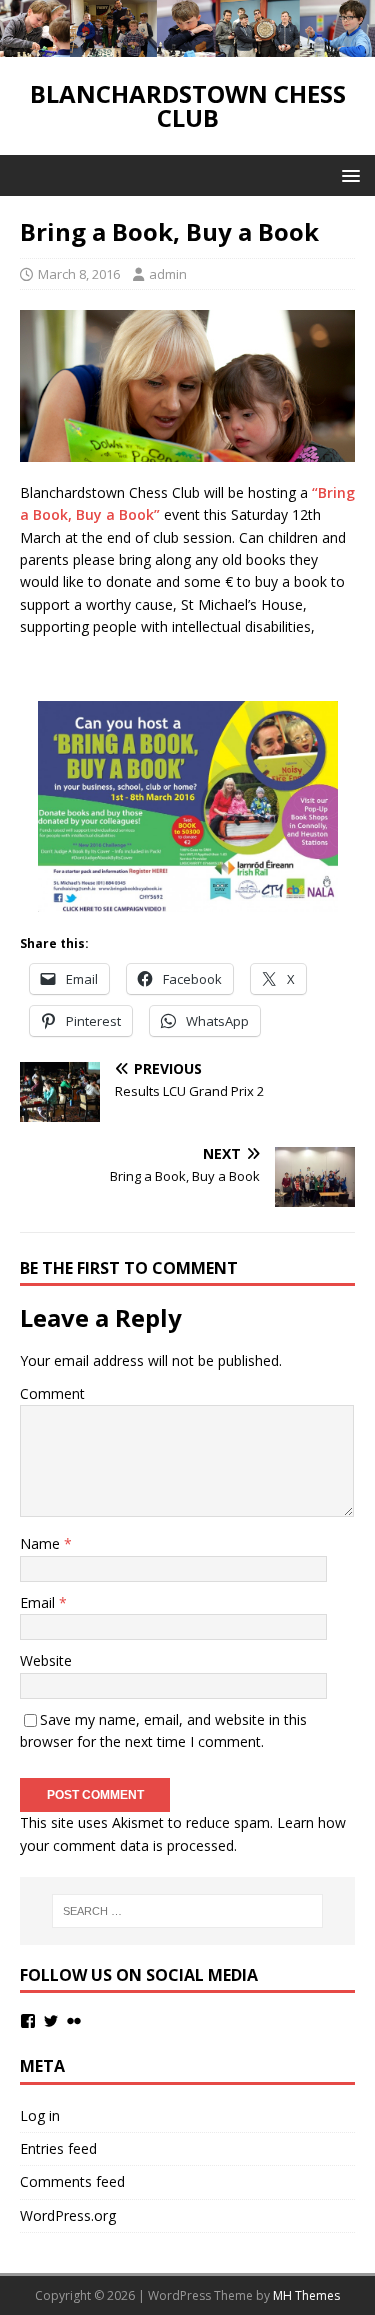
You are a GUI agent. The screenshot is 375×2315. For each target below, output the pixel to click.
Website (46, 1660)
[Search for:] (188, 1911)
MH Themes (306, 2295)
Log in (40, 2115)
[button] (347, 174)
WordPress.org (68, 2215)
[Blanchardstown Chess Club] (187, 45)
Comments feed (72, 2181)
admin (168, 274)
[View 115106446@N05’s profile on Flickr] (74, 2021)
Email (39, 1602)
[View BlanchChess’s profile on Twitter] (51, 2021)
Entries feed (58, 2148)
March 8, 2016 (79, 274)
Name (42, 1543)
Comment (52, 1393)
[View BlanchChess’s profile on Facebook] (28, 2021)
